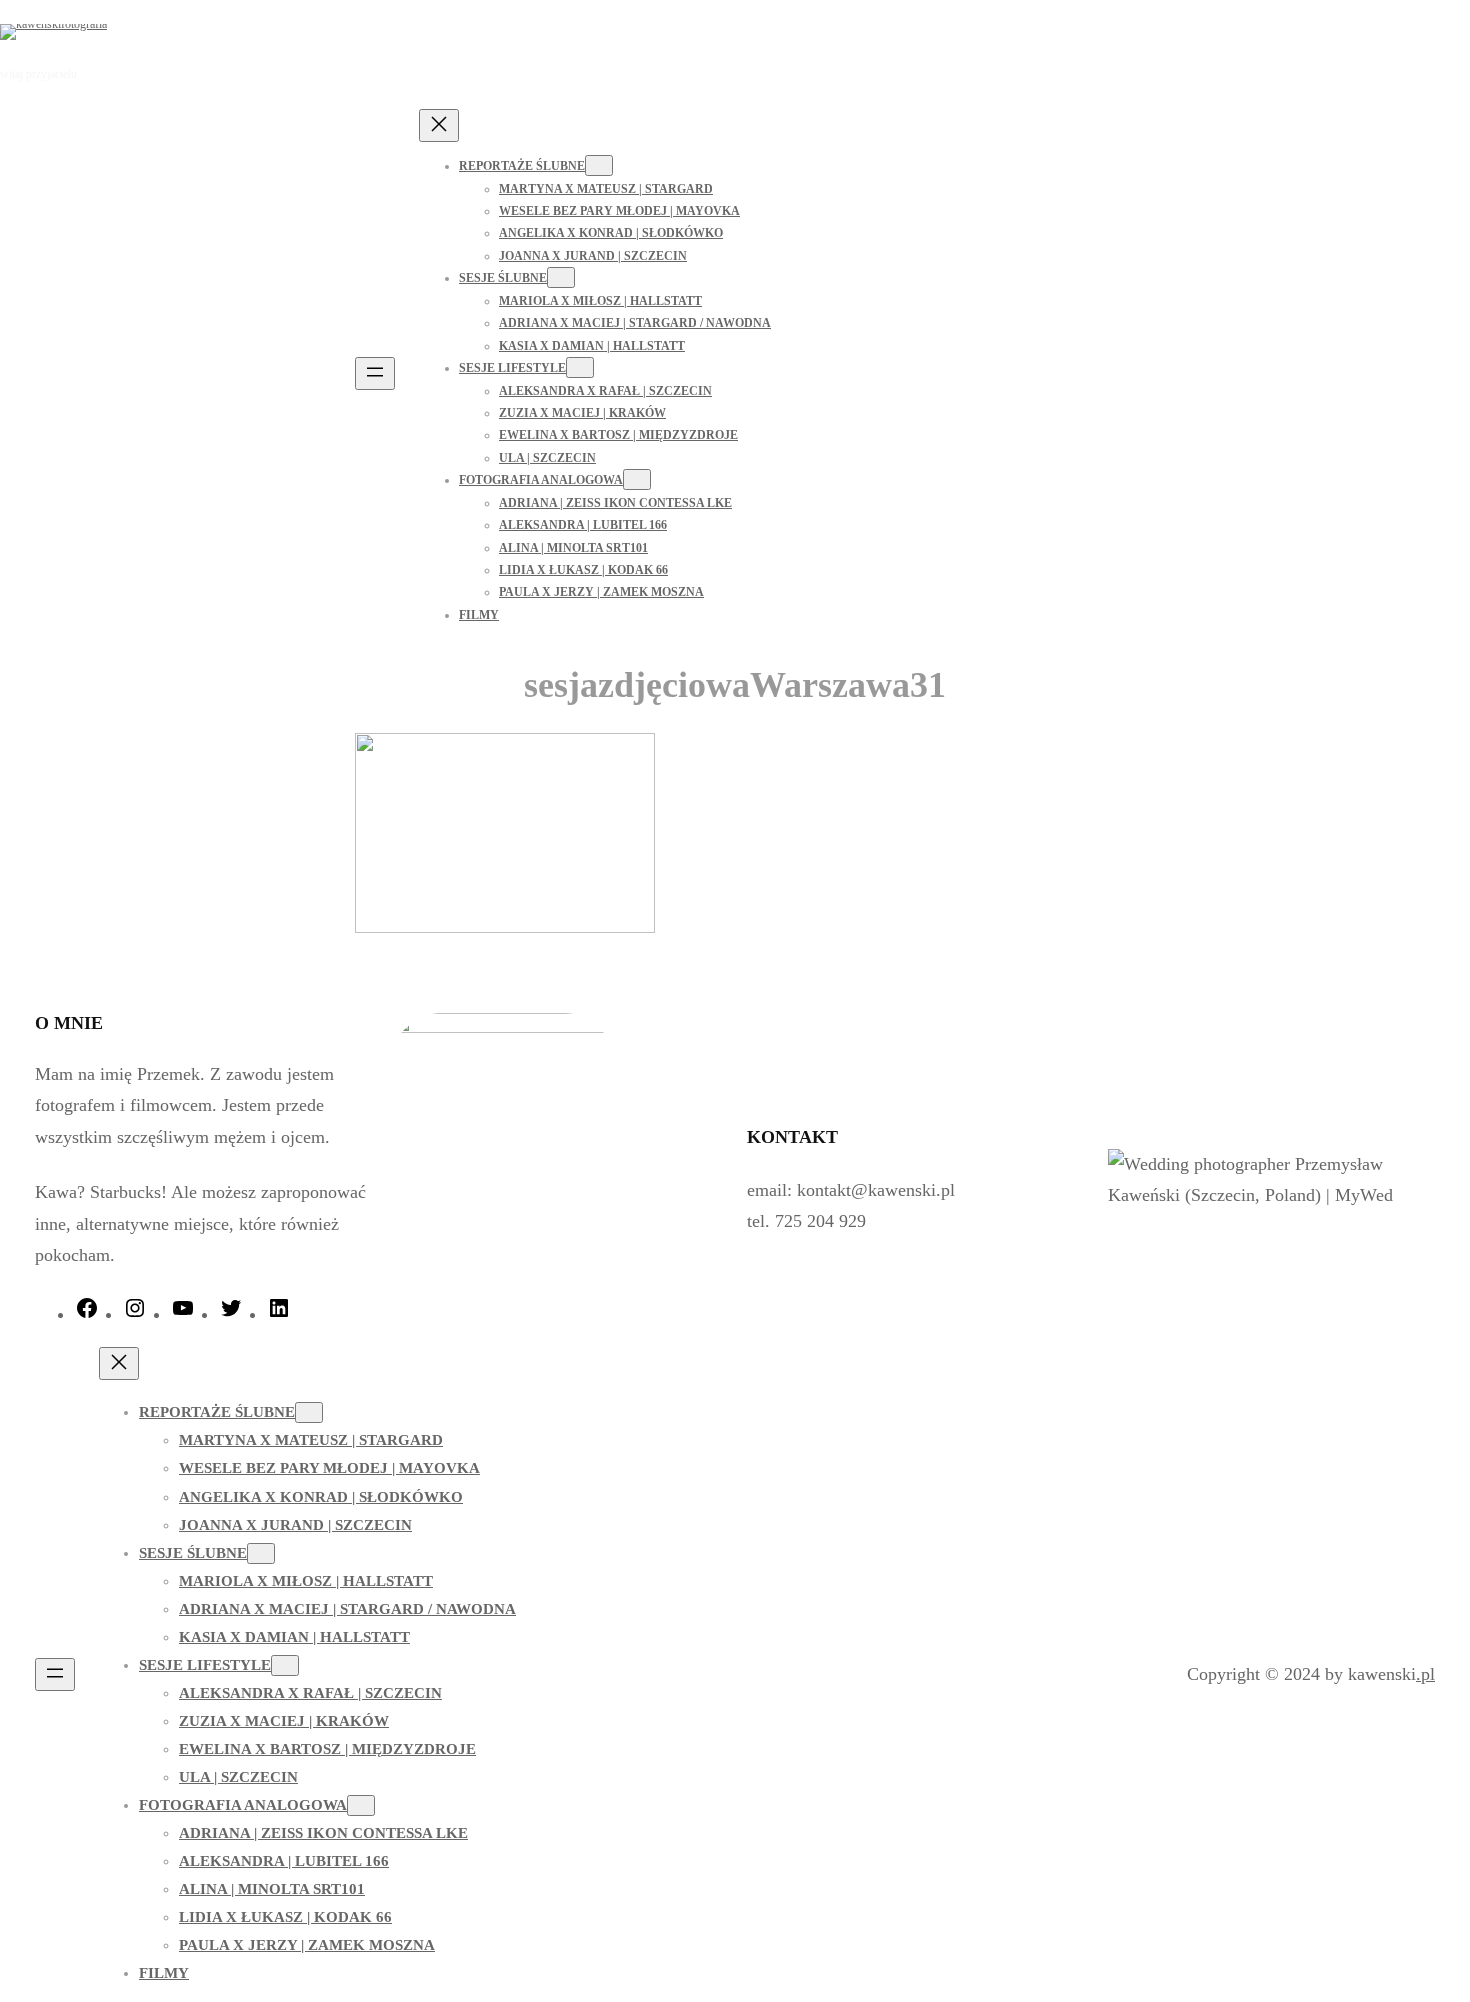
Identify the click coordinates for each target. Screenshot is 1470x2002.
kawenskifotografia (205, 31)
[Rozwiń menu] (375, 373)
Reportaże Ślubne (522, 166)
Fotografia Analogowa (541, 480)
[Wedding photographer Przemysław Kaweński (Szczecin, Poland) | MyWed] (1269, 1195)
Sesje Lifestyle (512, 368)
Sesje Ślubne (503, 278)
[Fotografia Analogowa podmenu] (637, 479)
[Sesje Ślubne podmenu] (561, 277)
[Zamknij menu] (439, 125)
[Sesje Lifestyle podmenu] (580, 367)
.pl (1425, 1674)
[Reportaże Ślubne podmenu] (599, 165)
